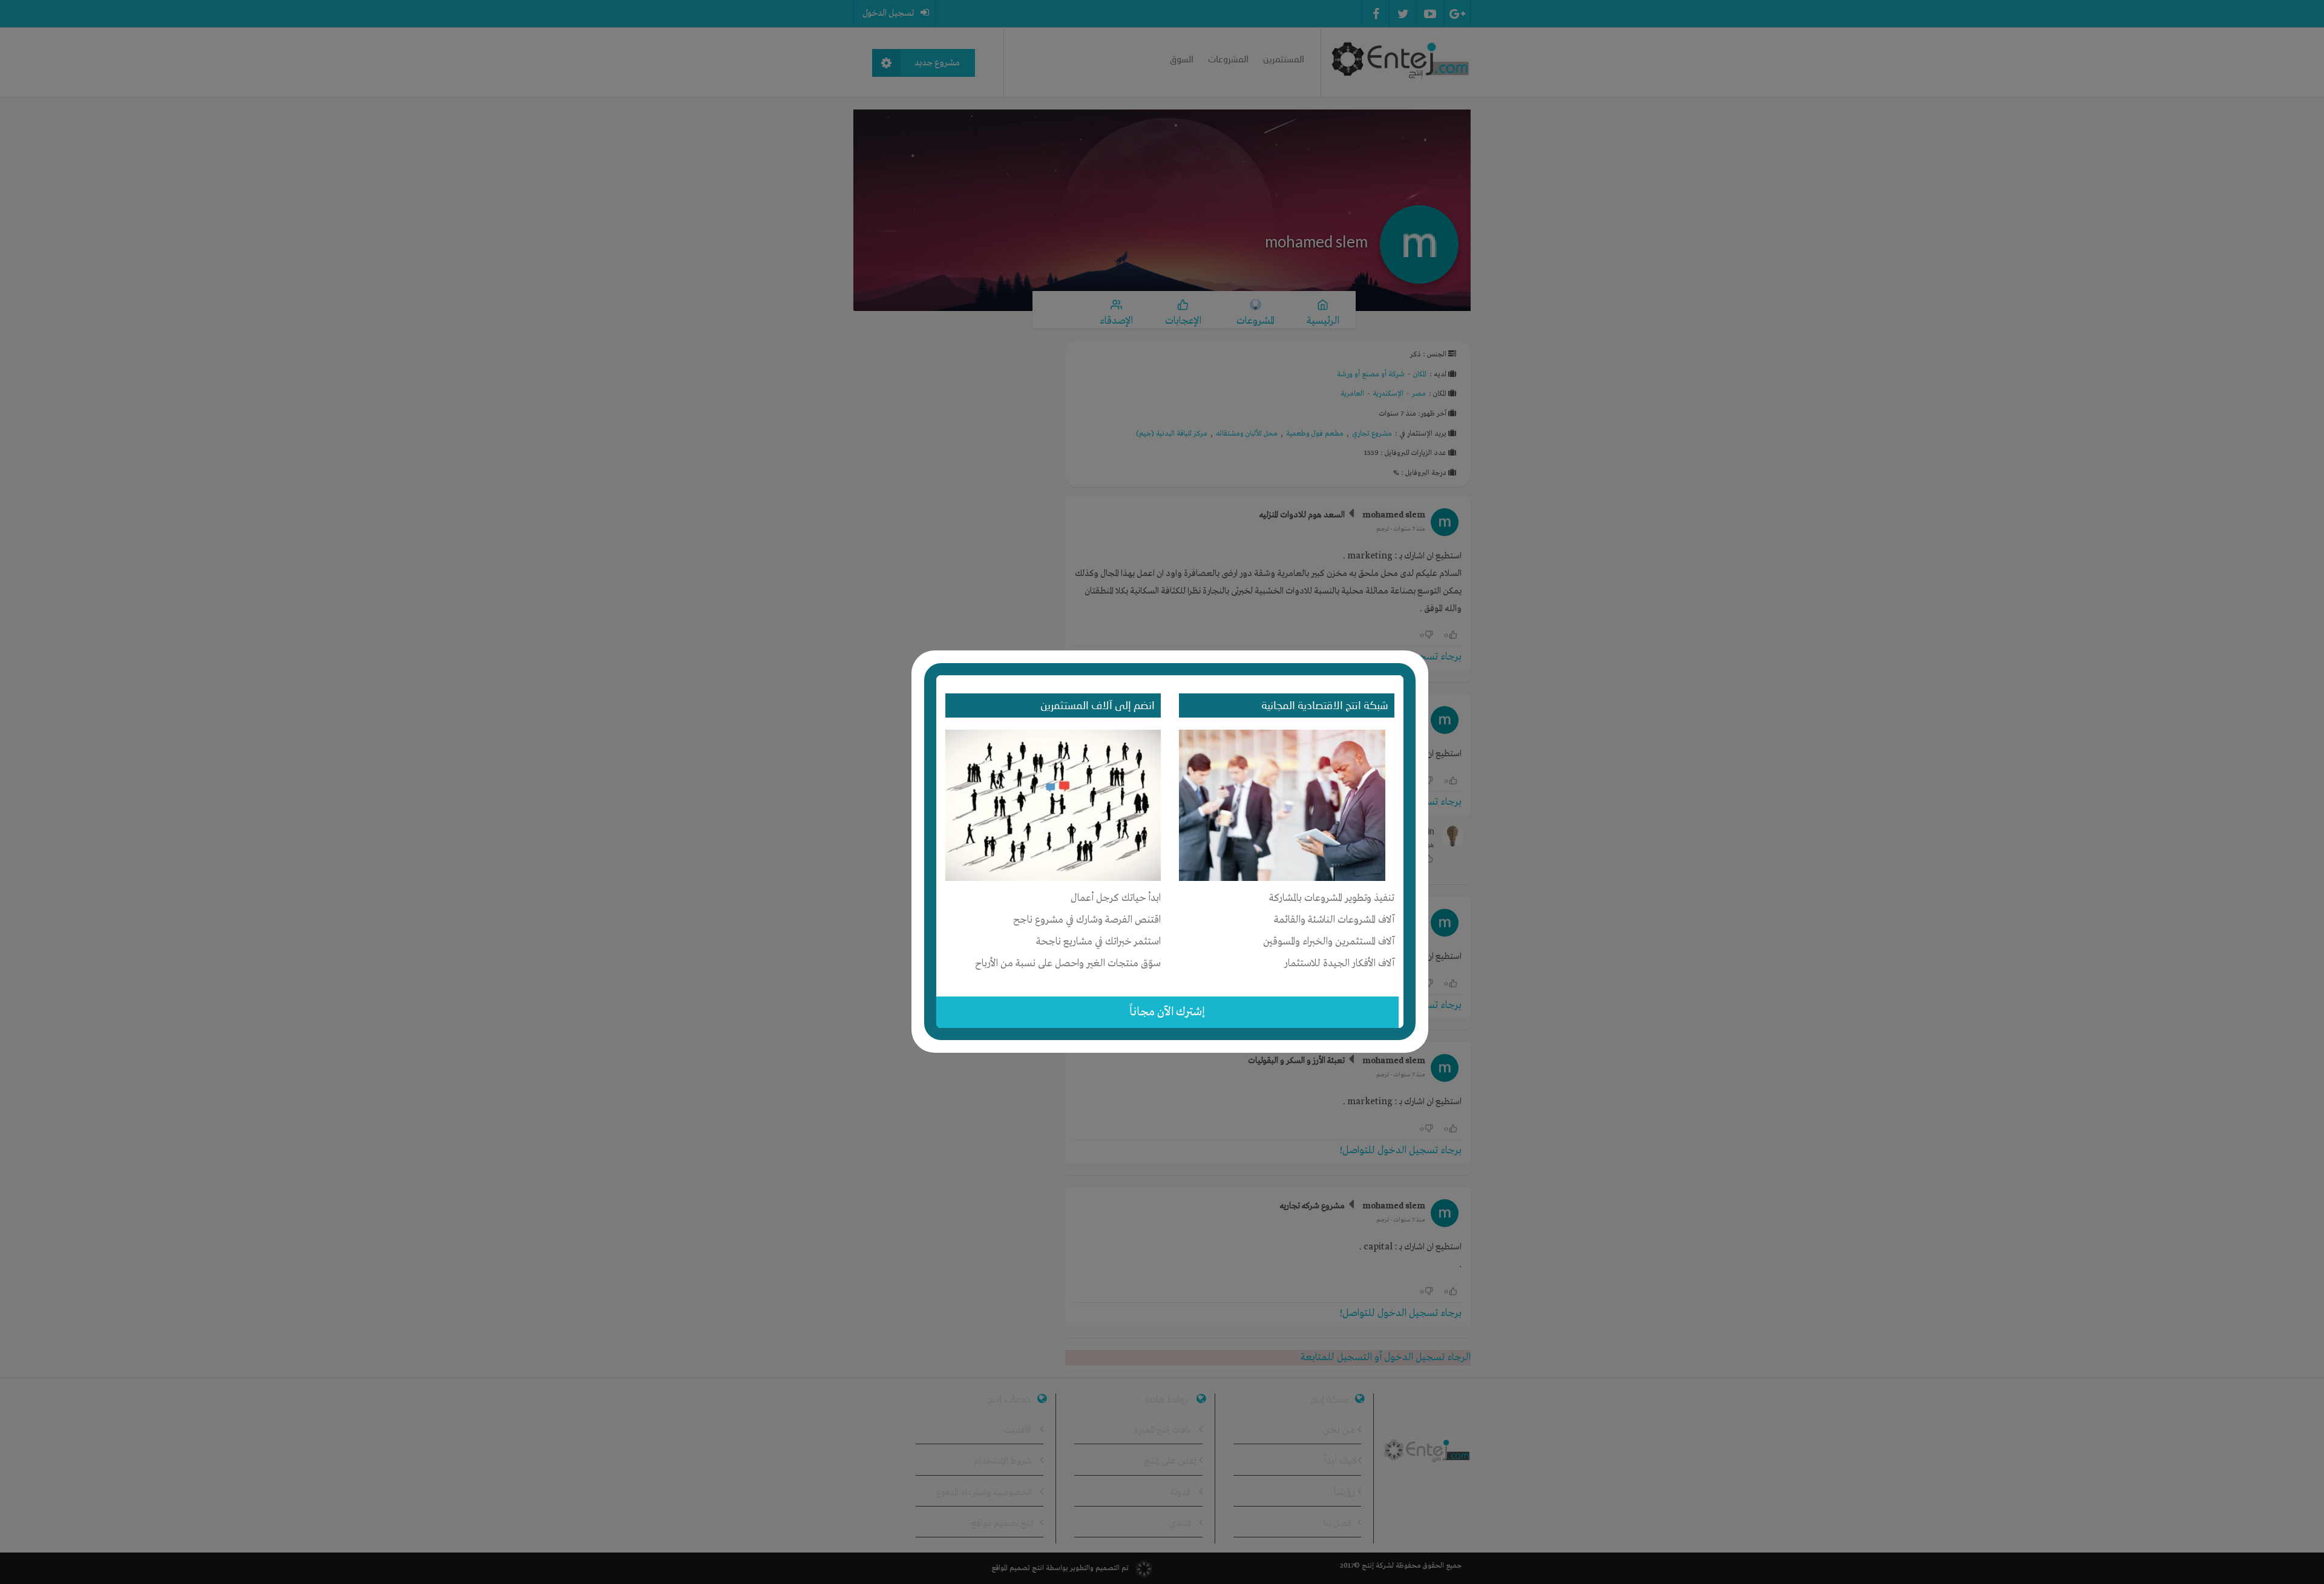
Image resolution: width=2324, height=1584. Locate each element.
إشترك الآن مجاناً (1167, 1012)
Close (1420, 656)
